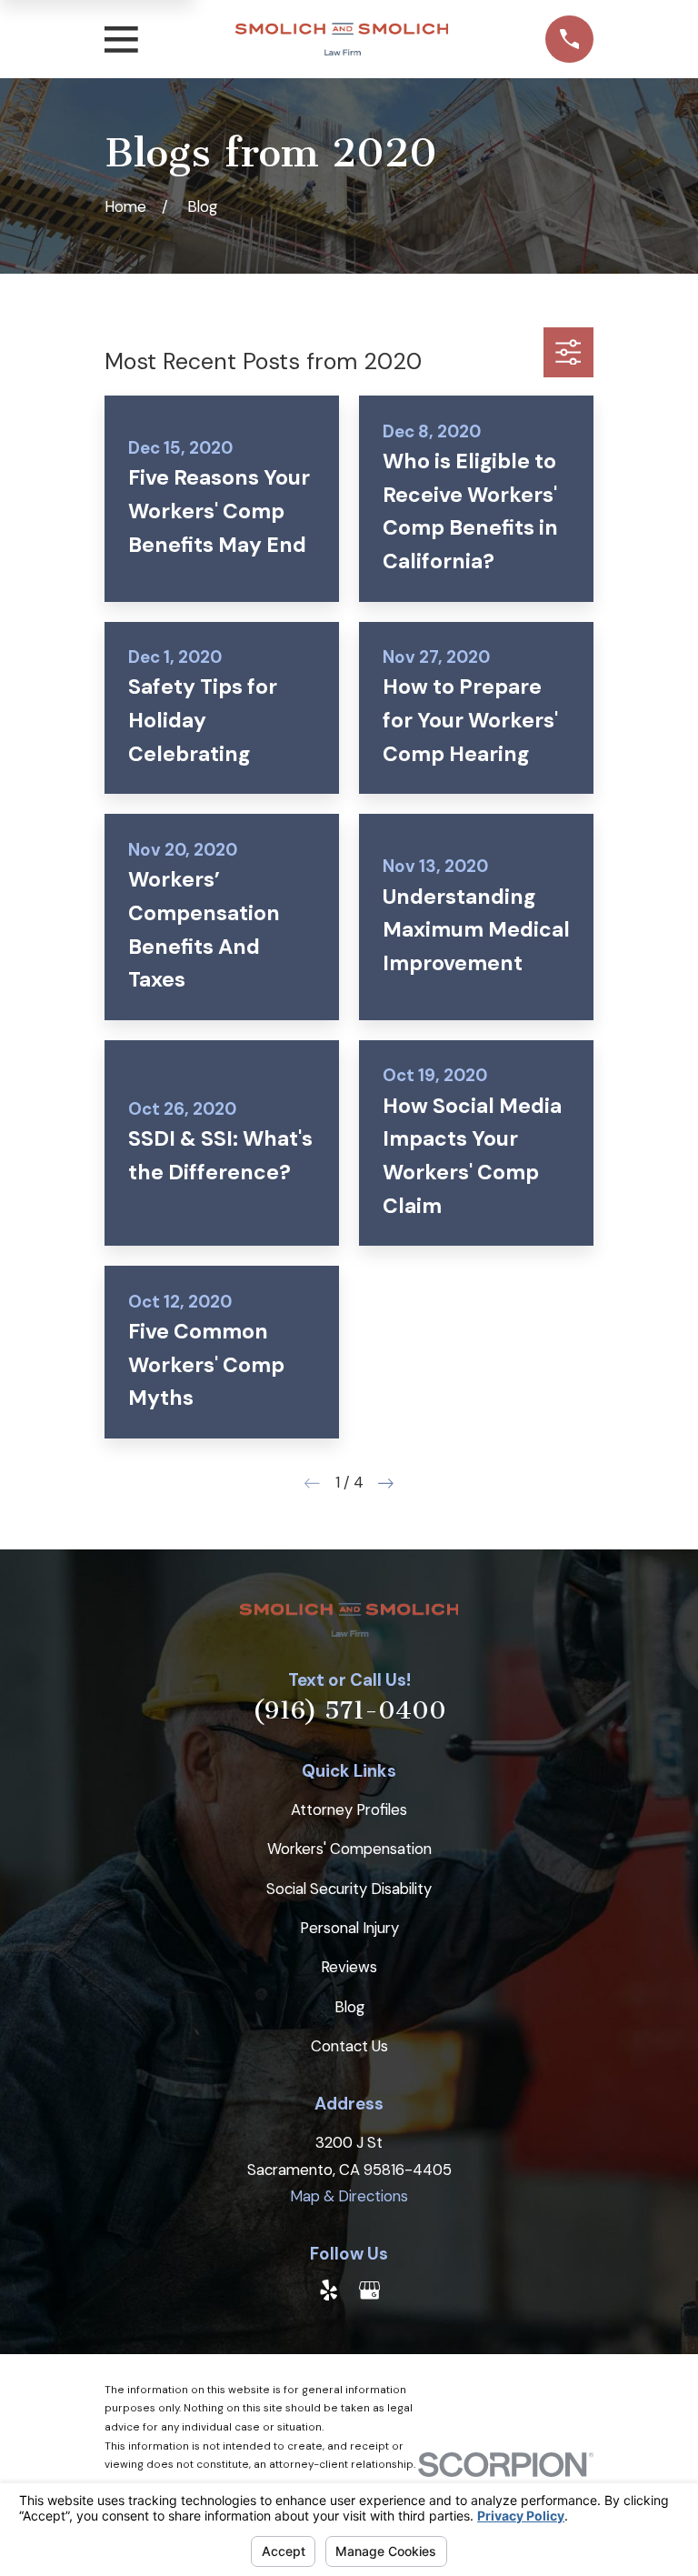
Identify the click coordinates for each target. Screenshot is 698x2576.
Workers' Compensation (349, 1849)
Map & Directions (349, 2196)
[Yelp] (329, 2290)
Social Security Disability (349, 1889)
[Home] (342, 40)
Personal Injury (349, 1928)
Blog (349, 2007)
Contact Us (349, 2046)
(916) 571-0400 (349, 1710)
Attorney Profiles (349, 1809)
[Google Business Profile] (369, 2290)
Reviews (349, 1967)
